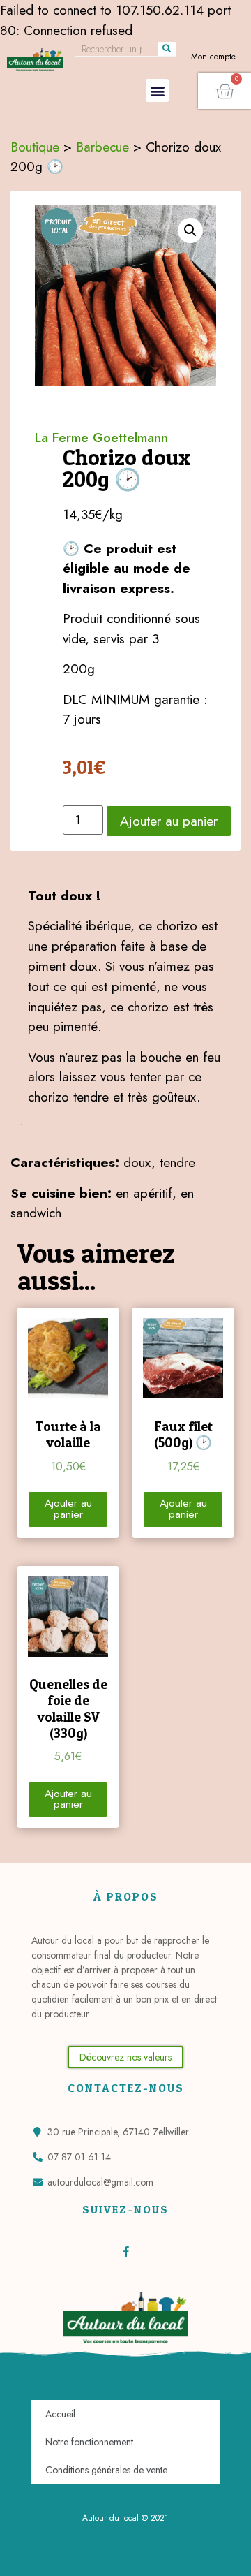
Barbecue (102, 147)
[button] (157, 90)
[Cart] (225, 91)
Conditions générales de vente (106, 2470)
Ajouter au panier (169, 821)
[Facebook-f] (126, 2252)
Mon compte (213, 57)
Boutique (35, 147)
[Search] (167, 49)
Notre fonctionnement (89, 2442)
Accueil (60, 2414)
